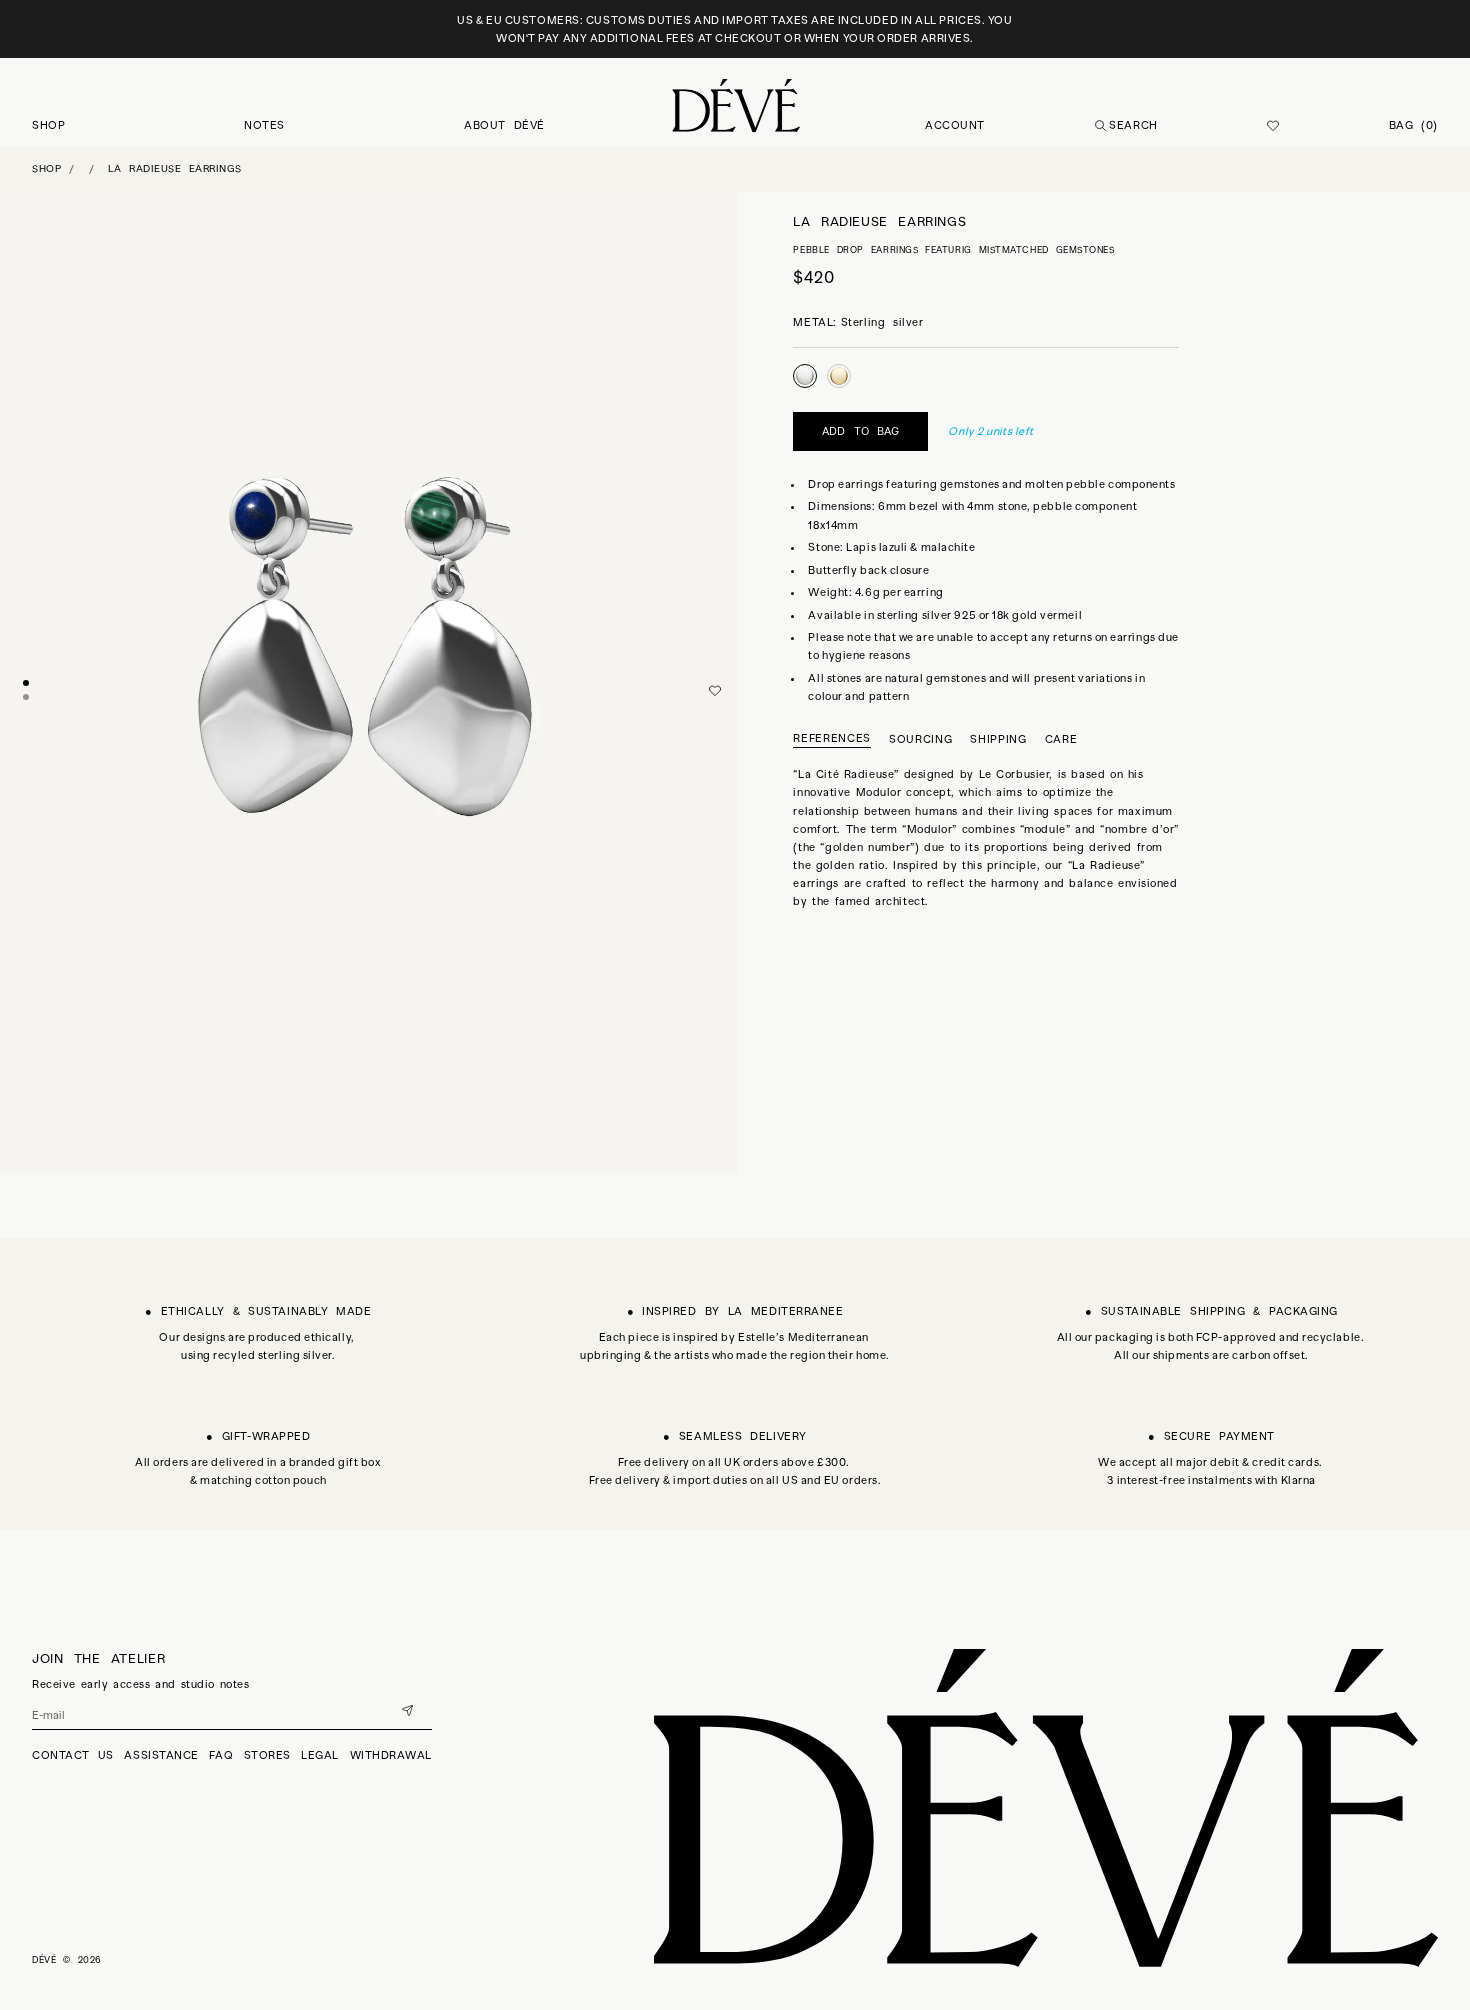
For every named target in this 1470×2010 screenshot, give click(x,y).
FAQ (221, 1755)
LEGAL (320, 1755)
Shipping (998, 738)
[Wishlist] (1273, 126)
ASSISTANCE (161, 1755)
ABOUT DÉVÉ (504, 125)
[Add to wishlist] (715, 691)
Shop (46, 168)
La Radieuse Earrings (175, 168)
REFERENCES (832, 738)
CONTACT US (73, 1755)
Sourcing (920, 738)
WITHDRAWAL (391, 1755)
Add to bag (860, 430)
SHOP (48, 125)
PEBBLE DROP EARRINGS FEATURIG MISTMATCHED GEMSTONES (953, 249)
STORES (267, 1755)
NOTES (264, 125)
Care (1061, 738)
